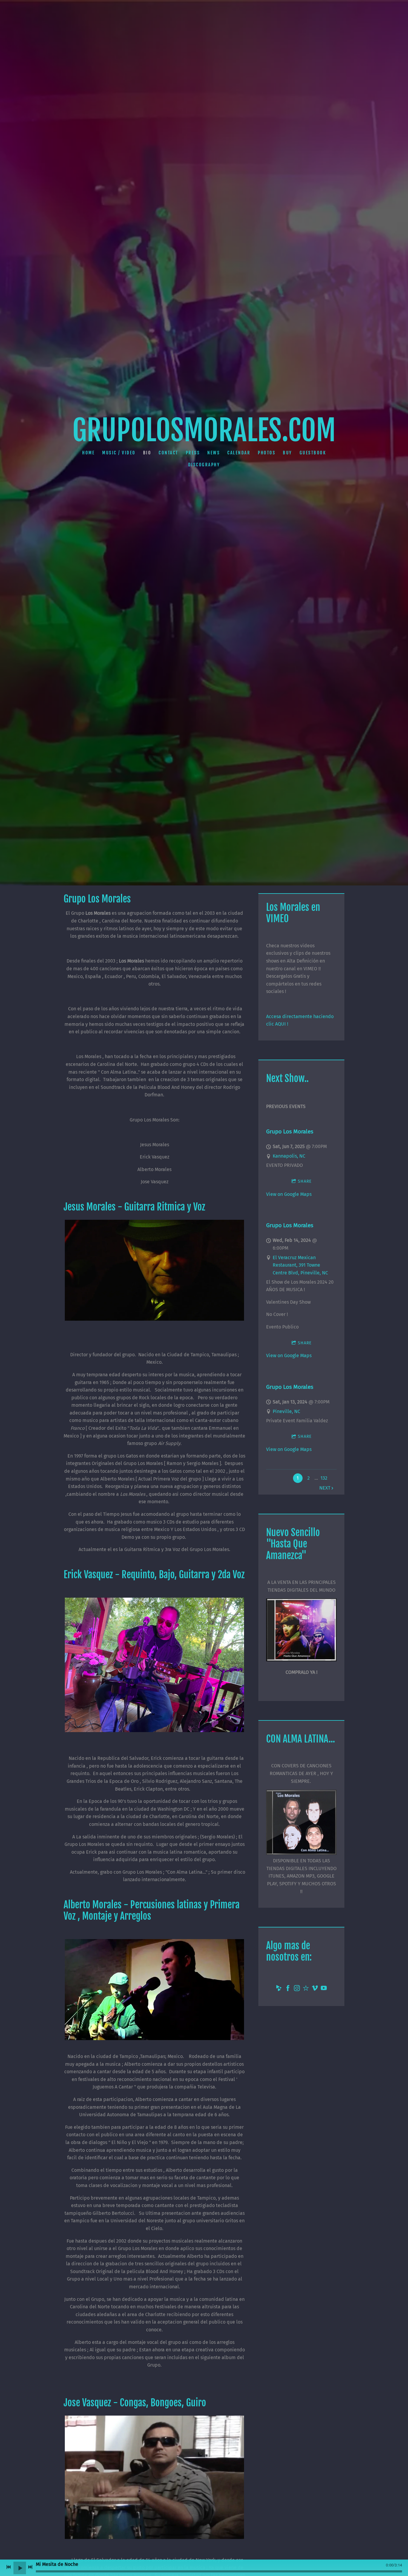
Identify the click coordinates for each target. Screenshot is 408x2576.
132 (324, 1478)
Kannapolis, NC (289, 1156)
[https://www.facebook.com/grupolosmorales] (288, 1989)
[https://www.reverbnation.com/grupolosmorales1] (306, 1989)
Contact (168, 453)
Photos (267, 453)
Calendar (239, 453)
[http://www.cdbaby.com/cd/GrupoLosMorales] (279, 1989)
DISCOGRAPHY (204, 465)
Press (193, 453)
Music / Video (119, 453)
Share (305, 1181)
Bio (147, 453)
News (214, 453)
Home (88, 453)
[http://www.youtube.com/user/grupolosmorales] (324, 1989)
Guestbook (313, 453)
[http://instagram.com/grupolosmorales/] (297, 1989)
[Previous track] (9, 2567)
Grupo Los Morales (290, 1131)
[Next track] (30, 2567)
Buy (287, 453)
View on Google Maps (289, 1194)
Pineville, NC (286, 1411)
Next (325, 1488)
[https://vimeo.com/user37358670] (315, 1989)
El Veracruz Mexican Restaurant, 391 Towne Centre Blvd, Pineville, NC (300, 1265)
